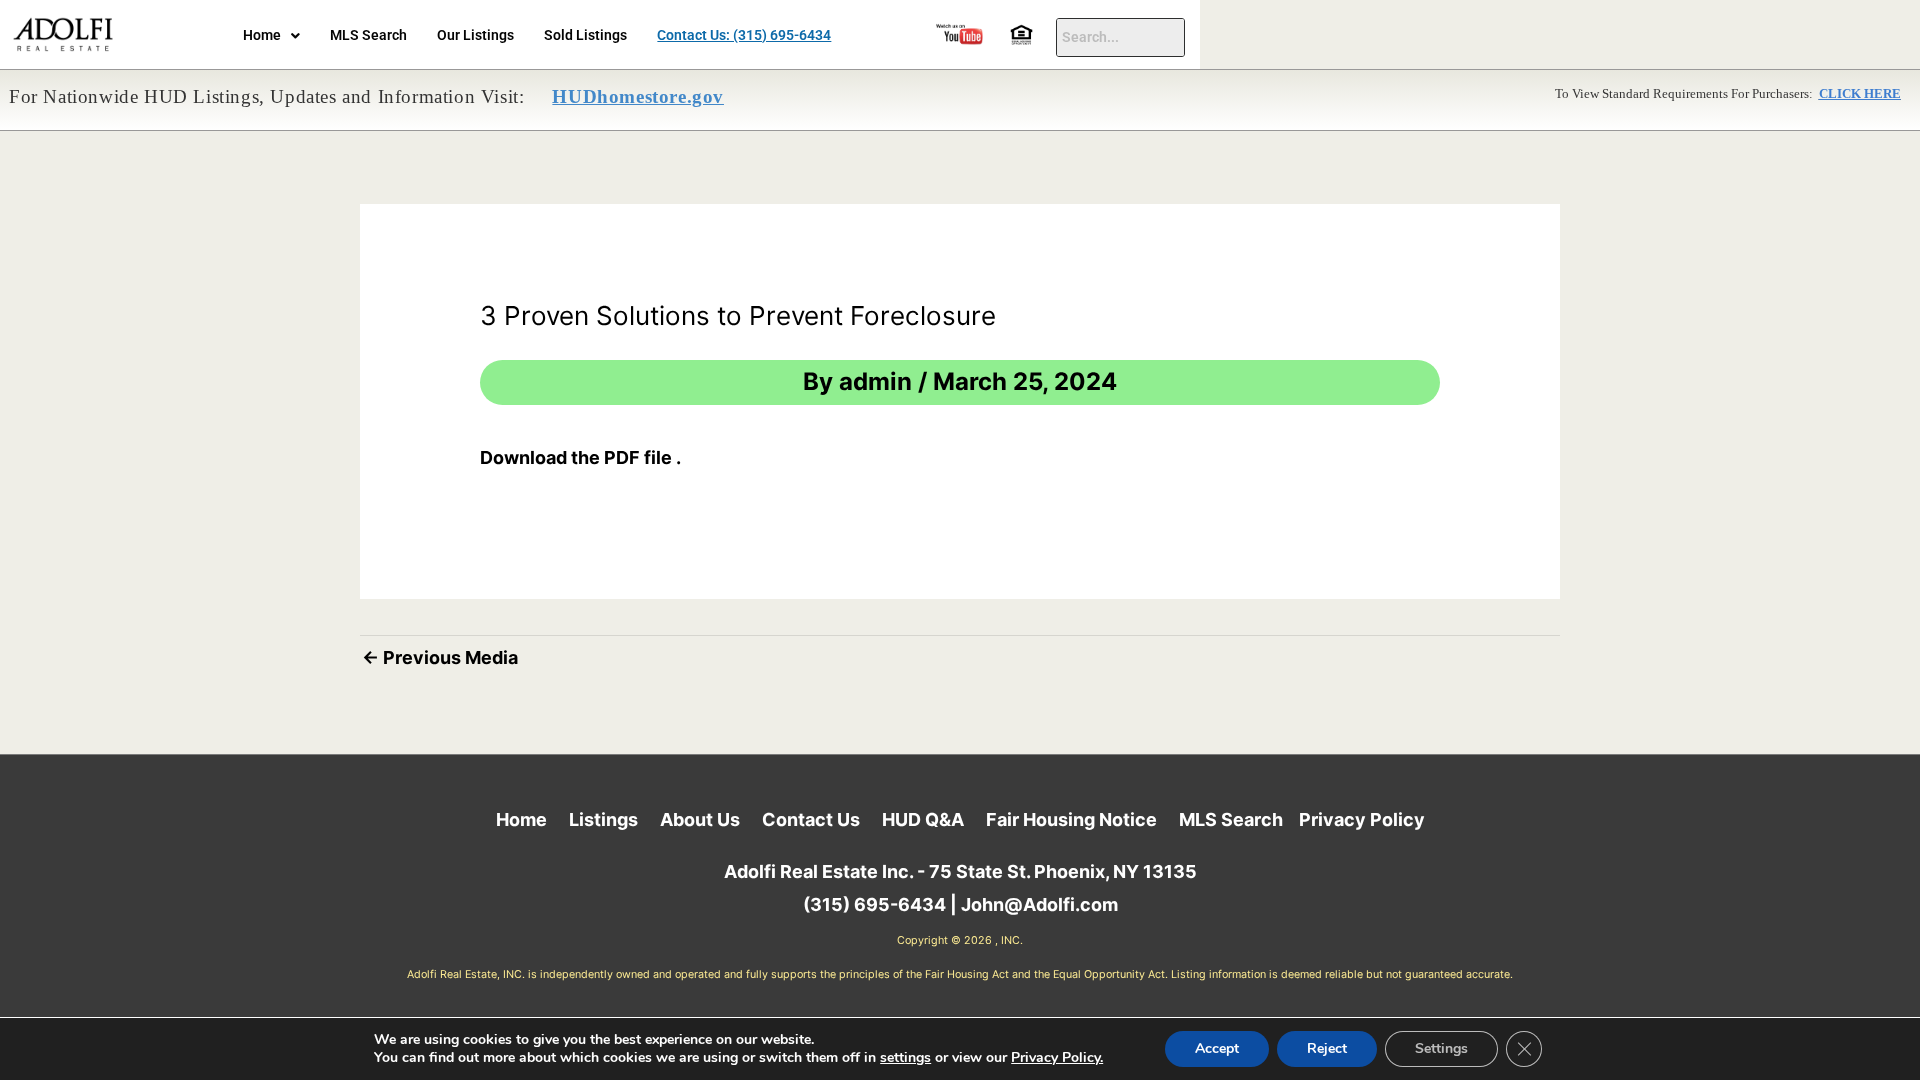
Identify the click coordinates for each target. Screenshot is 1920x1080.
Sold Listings (585, 35)
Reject (1327, 1048)
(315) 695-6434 (874, 904)
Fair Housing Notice (1071, 819)
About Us (700, 819)
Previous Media (440, 657)
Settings (1441, 1048)
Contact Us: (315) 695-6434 (744, 35)
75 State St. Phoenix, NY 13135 (1063, 871)
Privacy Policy (1362, 819)
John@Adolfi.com (1039, 904)
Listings (603, 819)
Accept (1217, 1048)
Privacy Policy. (1057, 1057)
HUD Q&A (923, 819)
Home (262, 35)
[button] (271, 36)
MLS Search (368, 35)
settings (905, 1058)
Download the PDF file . (580, 457)
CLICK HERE (1860, 94)
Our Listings (475, 35)
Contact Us (811, 819)
